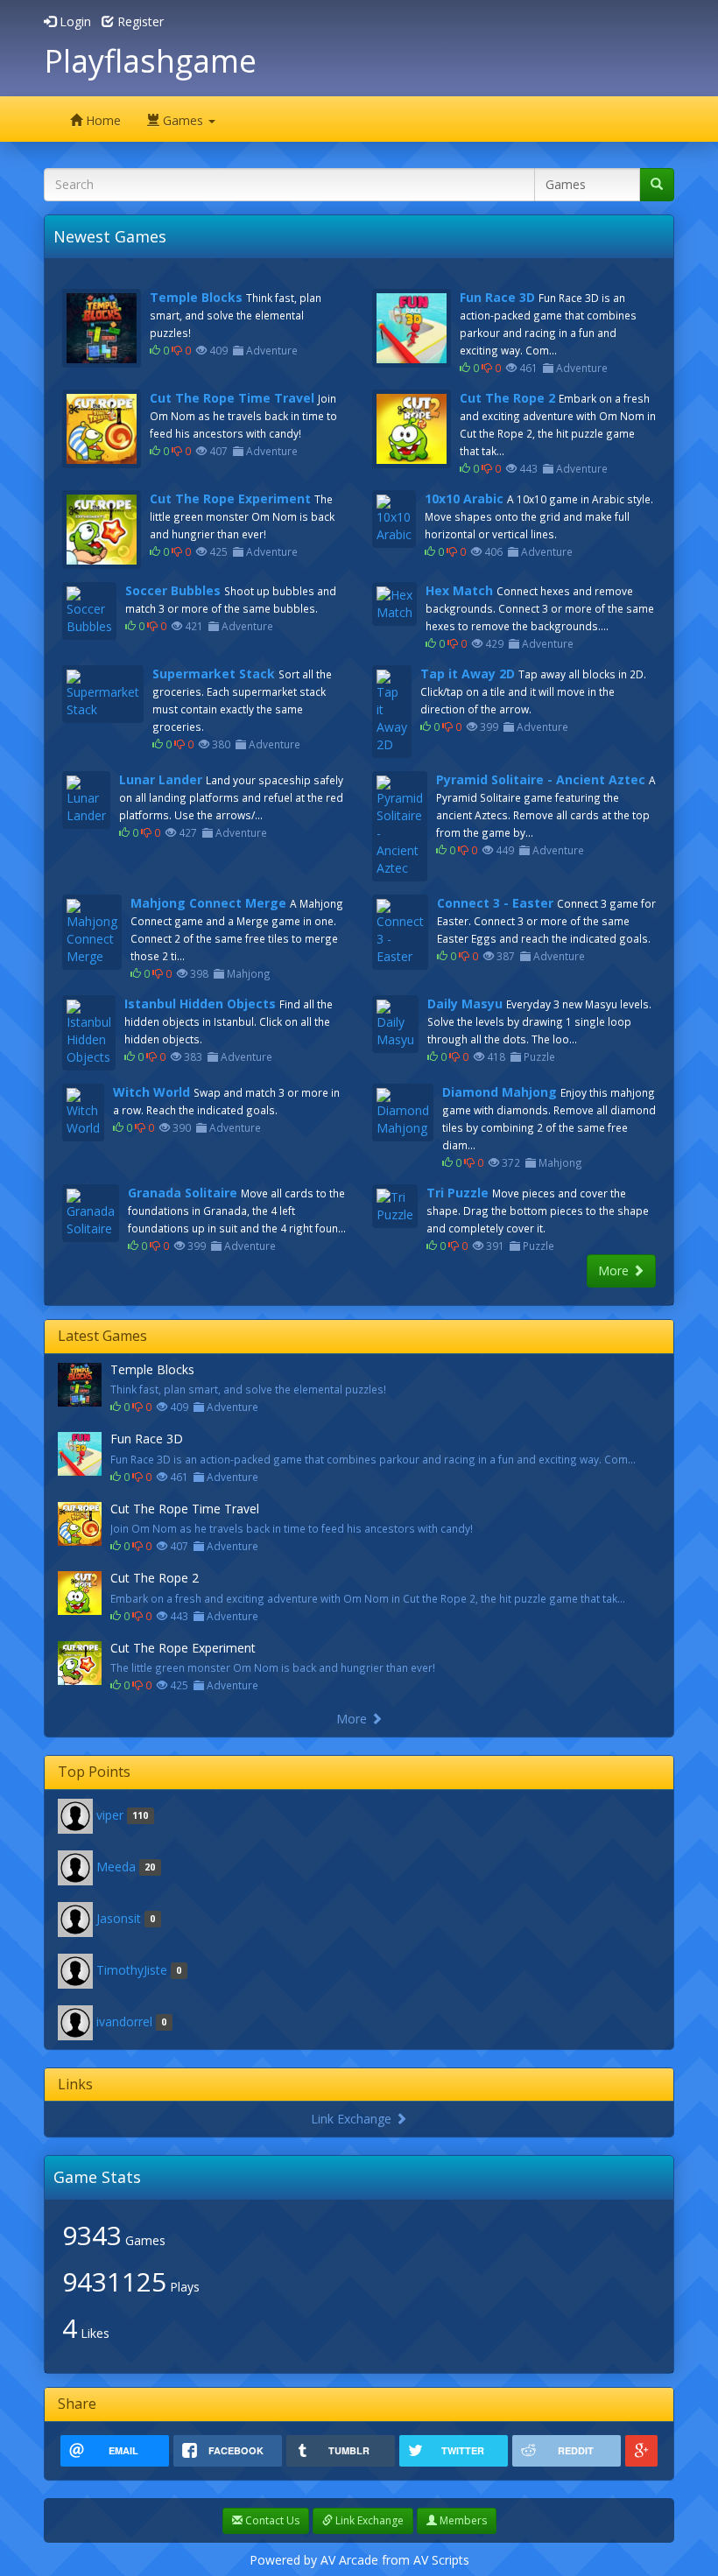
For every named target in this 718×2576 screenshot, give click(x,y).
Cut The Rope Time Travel (232, 398)
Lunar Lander (161, 779)
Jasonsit (119, 1917)
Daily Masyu (465, 1004)
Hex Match (459, 590)
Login (74, 21)
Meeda (116, 1866)
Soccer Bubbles (173, 590)
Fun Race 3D (497, 297)
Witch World (151, 1092)
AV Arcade (349, 2560)
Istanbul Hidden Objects (200, 1004)
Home (102, 120)
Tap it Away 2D (468, 674)
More (615, 1270)
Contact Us (271, 2520)
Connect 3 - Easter (495, 903)
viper (110, 1814)
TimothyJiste (132, 1969)
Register (139, 21)
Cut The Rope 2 (507, 398)
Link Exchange (353, 2119)
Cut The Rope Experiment (230, 498)
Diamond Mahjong (500, 1092)
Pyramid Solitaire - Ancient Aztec (541, 779)
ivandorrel (124, 2021)
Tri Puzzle (458, 1193)
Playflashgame (150, 61)
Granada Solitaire (183, 1193)
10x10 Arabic (464, 498)
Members (462, 2520)
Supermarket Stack (214, 674)
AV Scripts (441, 2560)
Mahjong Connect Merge (208, 903)
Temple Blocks (196, 297)
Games (183, 120)
